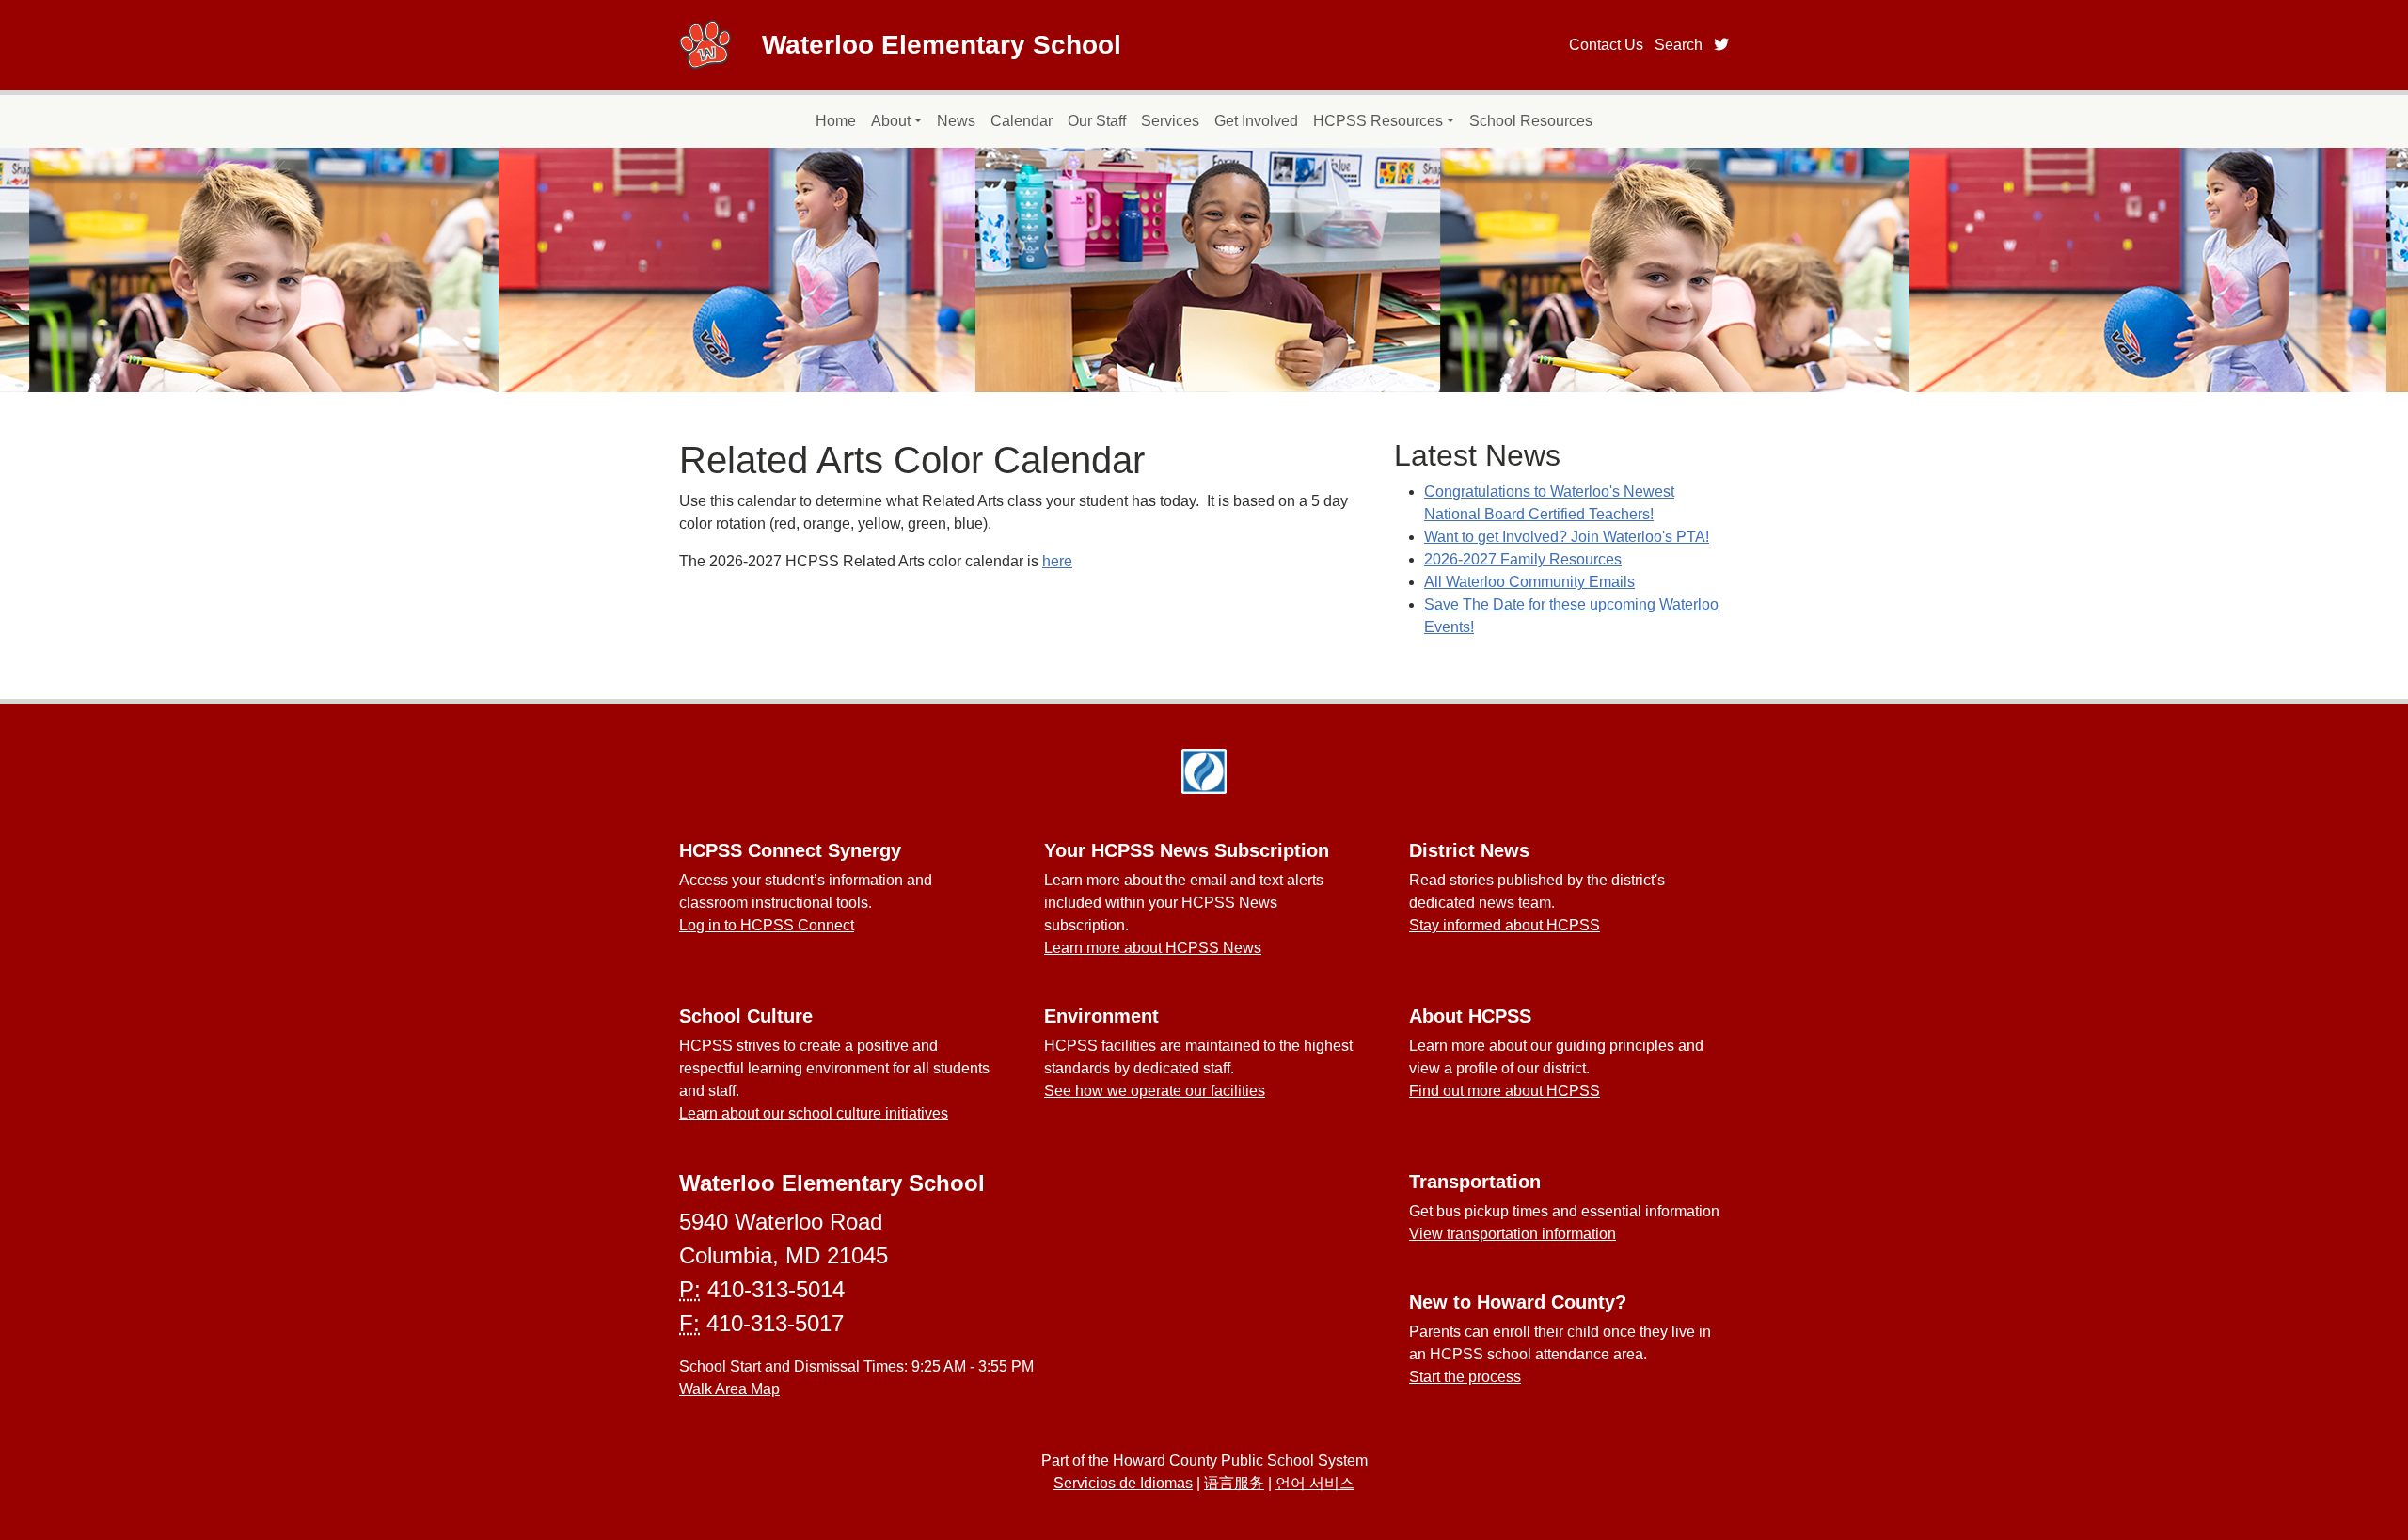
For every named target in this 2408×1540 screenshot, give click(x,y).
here (1057, 561)
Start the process (1465, 1377)
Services (1170, 121)
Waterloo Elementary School (942, 45)
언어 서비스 (1315, 1483)
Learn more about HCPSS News (1153, 948)
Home (836, 121)
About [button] (891, 121)
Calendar (1022, 121)
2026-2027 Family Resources (1523, 559)
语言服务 (1234, 1483)
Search (1679, 45)
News (956, 121)
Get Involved (1256, 121)
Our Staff (1097, 121)
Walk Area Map (729, 1389)
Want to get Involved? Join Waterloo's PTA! (1567, 537)
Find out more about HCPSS (1505, 1091)
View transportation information (1513, 1234)
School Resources (1531, 121)
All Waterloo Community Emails (1529, 582)
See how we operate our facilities (1155, 1091)
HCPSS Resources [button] (1378, 121)
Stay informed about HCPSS (1505, 925)
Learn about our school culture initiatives (814, 1113)
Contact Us (1606, 45)
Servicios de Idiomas (1123, 1483)
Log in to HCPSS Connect (767, 925)
